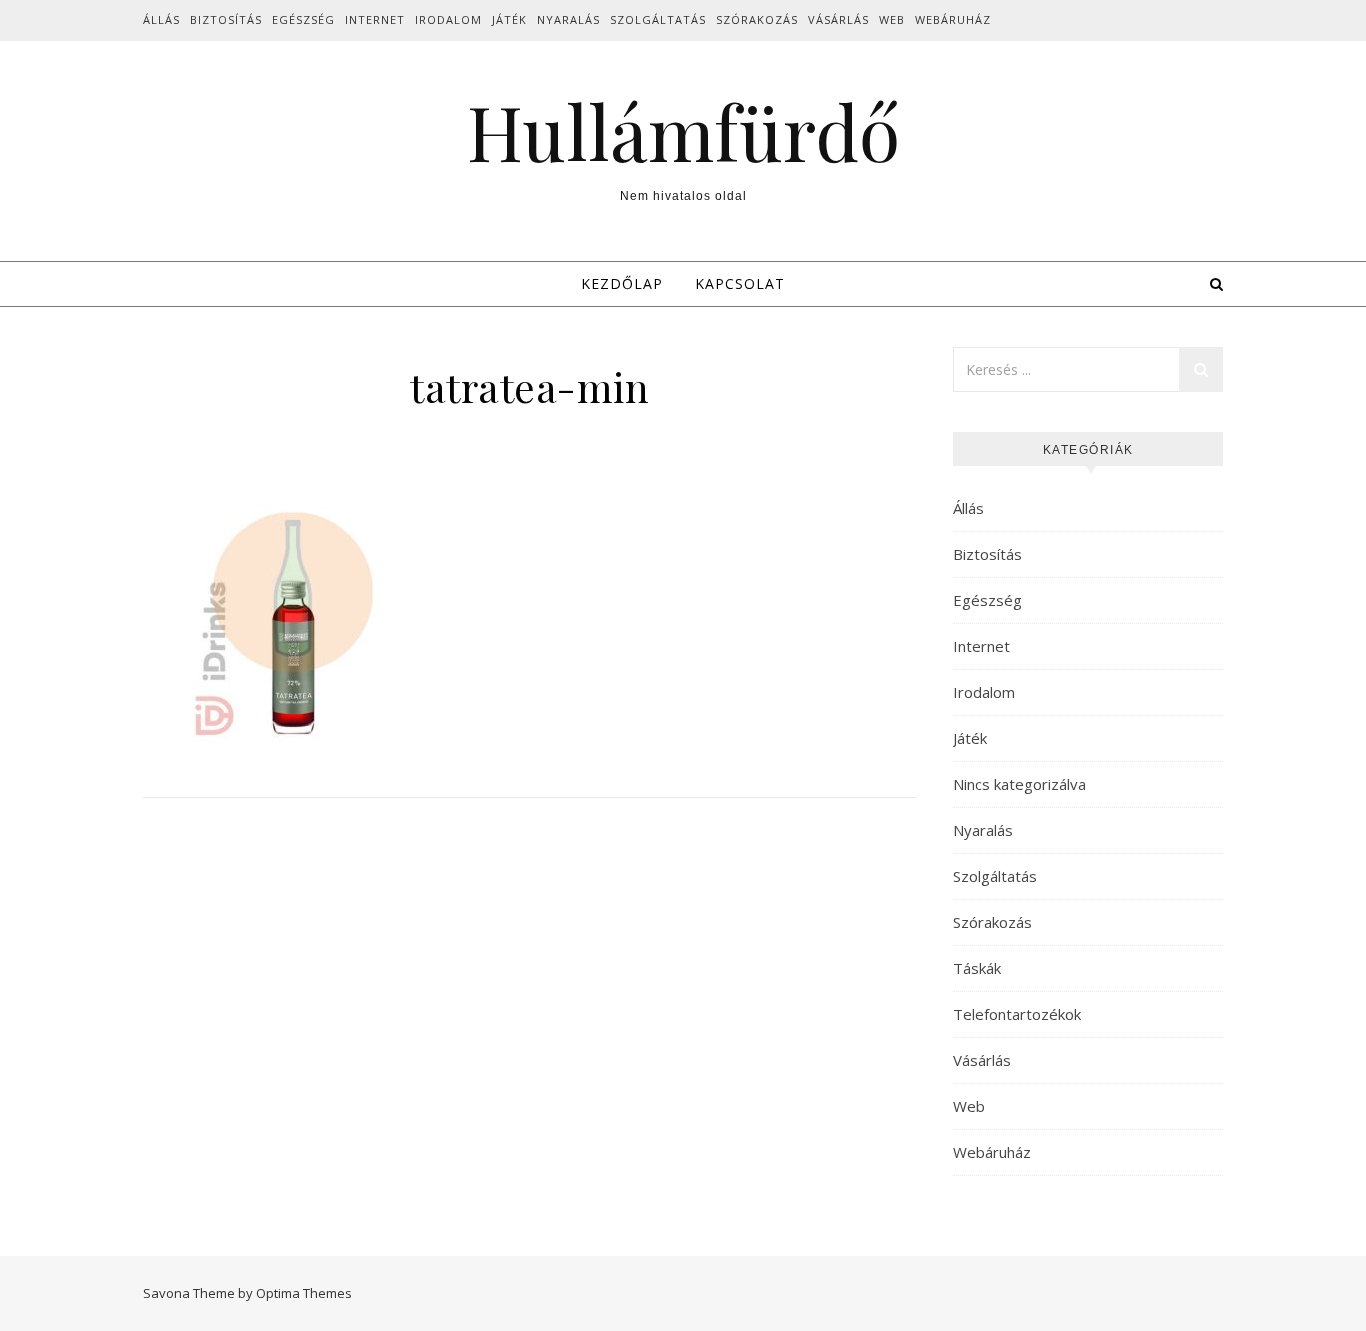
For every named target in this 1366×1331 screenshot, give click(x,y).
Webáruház (953, 19)
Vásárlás (838, 19)
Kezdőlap (622, 283)
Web (892, 19)
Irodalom (448, 19)
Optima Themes (304, 1293)
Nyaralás (568, 19)
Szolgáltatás (658, 19)
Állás (161, 19)
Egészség (303, 19)
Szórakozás (757, 19)
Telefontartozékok (1017, 1014)
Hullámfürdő (683, 131)
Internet (375, 19)
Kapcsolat (740, 283)
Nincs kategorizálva (1019, 784)
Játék (509, 19)
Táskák (977, 968)
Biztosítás (226, 19)
